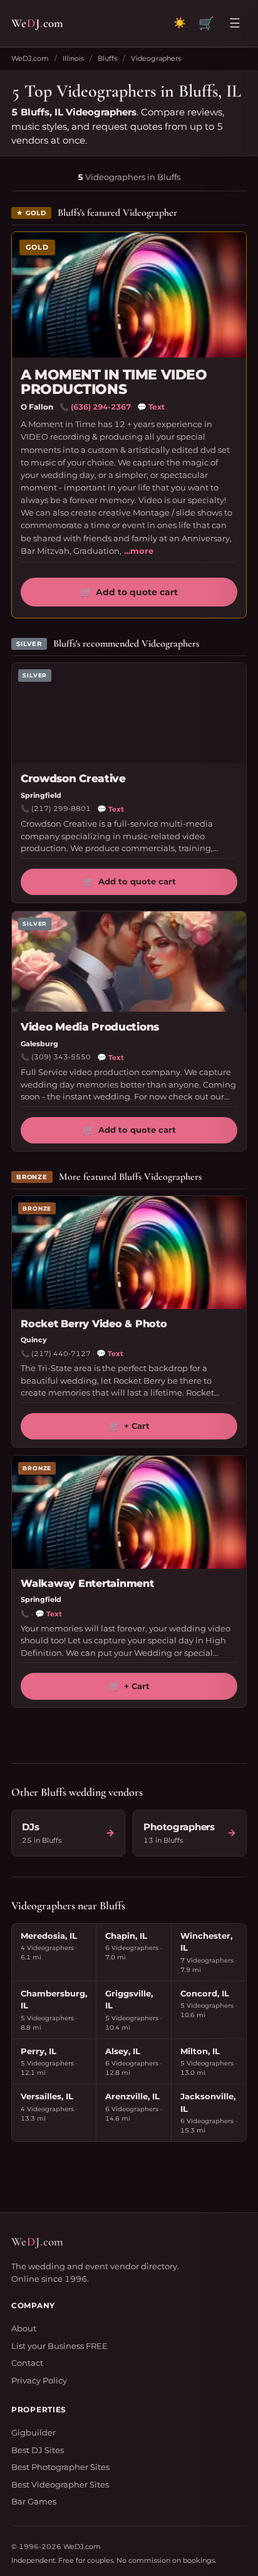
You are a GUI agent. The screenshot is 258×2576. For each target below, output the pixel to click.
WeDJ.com (30, 58)
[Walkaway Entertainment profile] (129, 1512)
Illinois (73, 58)
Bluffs (107, 58)
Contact (27, 2363)
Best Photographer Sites (60, 2467)
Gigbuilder (34, 2432)
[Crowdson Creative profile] (129, 713)
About (24, 2328)
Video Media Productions (90, 1027)
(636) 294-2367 (101, 407)
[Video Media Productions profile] (129, 962)
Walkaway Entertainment (87, 1583)
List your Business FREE (59, 2346)
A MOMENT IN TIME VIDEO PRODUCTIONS (114, 382)
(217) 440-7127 (61, 1354)
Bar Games (34, 2501)
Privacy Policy (39, 2380)
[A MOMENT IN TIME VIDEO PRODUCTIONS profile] (129, 295)
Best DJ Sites (38, 2450)
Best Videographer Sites (60, 2484)
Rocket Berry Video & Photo (94, 1324)
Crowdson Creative (73, 778)
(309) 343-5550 (61, 1057)
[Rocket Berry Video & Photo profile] (129, 1253)
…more (139, 551)
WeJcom (37, 23)
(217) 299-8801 (61, 808)
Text (151, 407)
